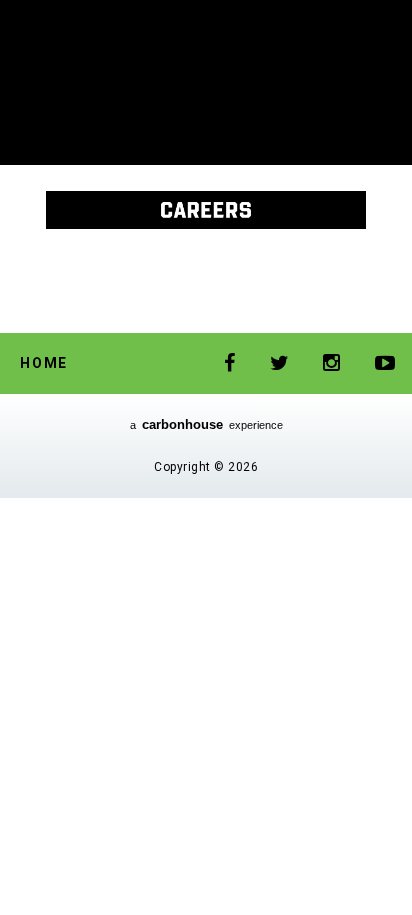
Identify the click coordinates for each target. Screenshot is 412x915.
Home (44, 363)
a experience (206, 424)
